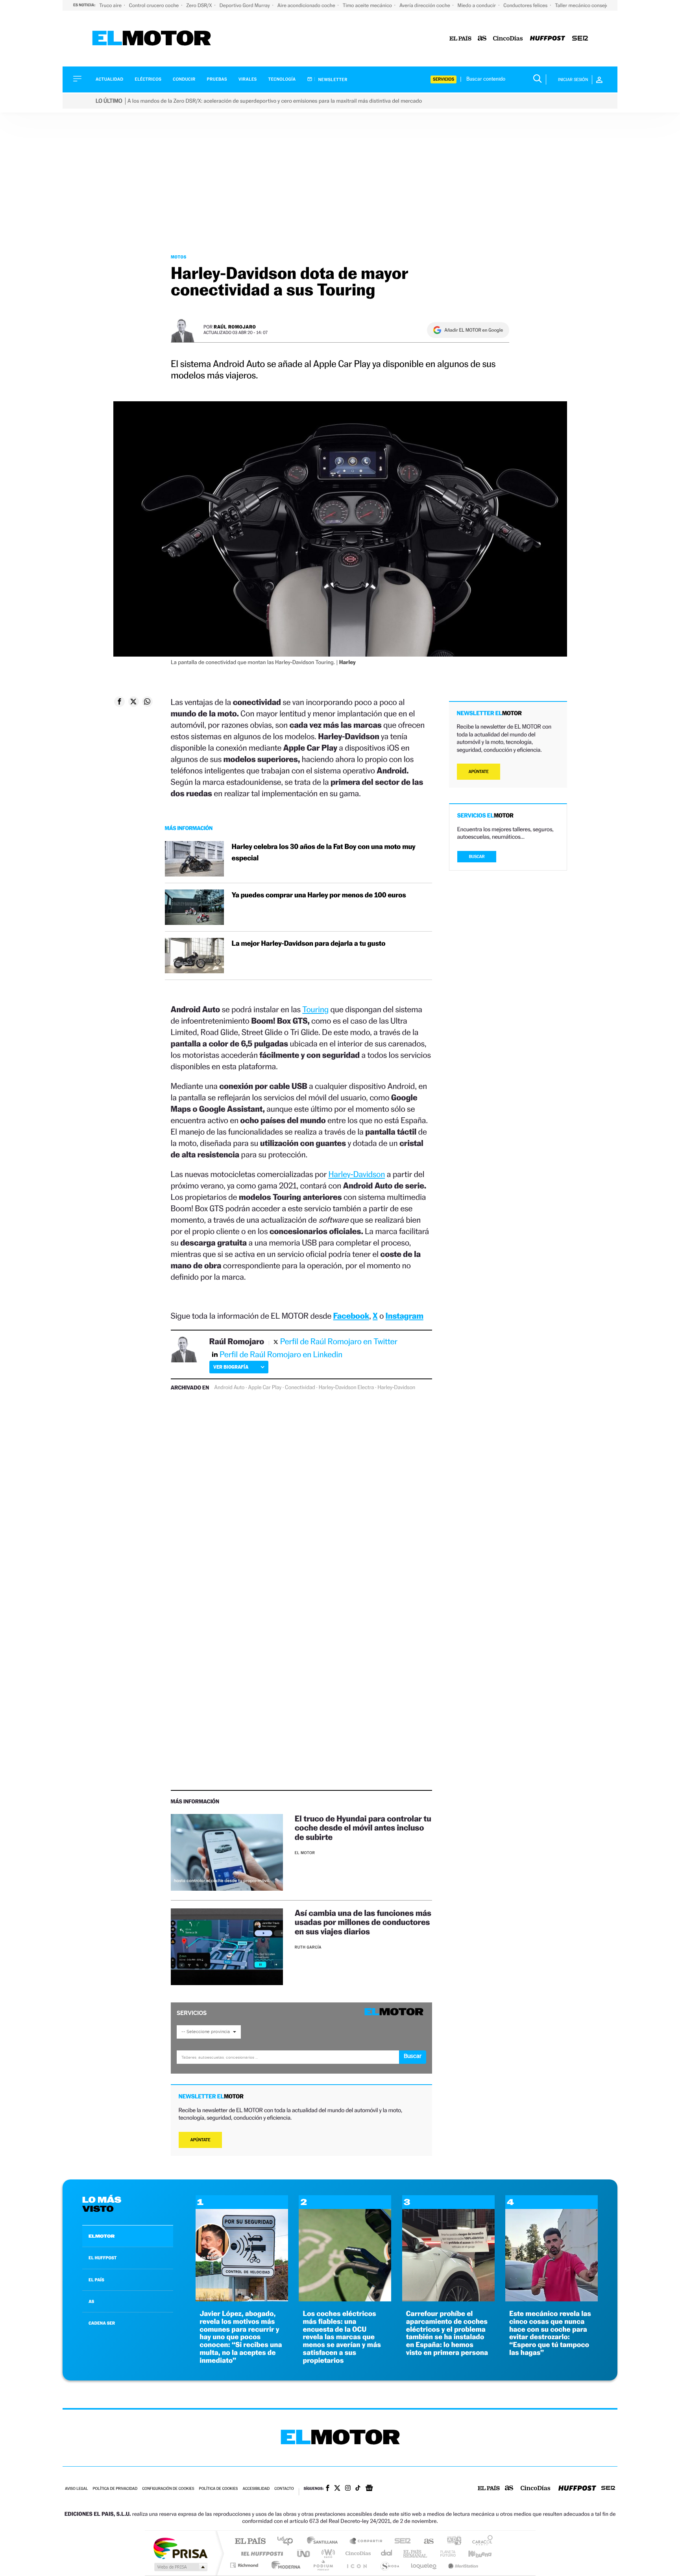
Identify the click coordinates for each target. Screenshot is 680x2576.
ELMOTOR (102, 2236)
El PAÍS (250, 2542)
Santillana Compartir (366, 2542)
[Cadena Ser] (580, 39)
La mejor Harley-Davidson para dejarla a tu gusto (309, 944)
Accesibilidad (256, 2489)
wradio (327, 2553)
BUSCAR (477, 857)
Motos (179, 257)
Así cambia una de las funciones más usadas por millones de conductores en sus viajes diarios (363, 1922)
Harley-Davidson (357, 1174)
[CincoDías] (508, 39)
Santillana (325, 2542)
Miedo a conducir (478, 5)
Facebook (351, 1316)
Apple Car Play (265, 1388)
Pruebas (217, 79)
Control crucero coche (154, 5)
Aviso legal (76, 2489)
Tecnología (282, 79)
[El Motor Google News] (369, 2489)
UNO (304, 2553)
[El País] (460, 39)
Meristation (462, 2565)
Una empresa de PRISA (180, 2548)
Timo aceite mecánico (368, 5)
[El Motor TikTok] (358, 2489)
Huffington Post (261, 2553)
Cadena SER (400, 2542)
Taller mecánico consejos (583, 5)
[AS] (482, 39)
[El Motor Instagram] (348, 2489)
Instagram (405, 1316)
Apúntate (200, 2140)
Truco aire (111, 5)
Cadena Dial (387, 2553)
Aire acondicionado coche (307, 5)
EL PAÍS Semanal (416, 2553)
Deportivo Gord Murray (245, 5)
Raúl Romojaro (235, 327)
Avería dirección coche (425, 5)
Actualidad (109, 79)
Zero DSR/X (200, 5)
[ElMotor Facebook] (328, 2489)
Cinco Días (357, 2553)
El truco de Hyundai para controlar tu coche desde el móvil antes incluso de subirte (363, 1828)
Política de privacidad (115, 2489)
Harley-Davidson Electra (346, 1388)
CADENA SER (102, 2323)
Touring (315, 1009)
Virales (248, 79)
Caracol (480, 2542)
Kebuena (473, 2553)
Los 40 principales (288, 2542)
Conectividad (300, 1388)
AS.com (425, 2542)
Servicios (443, 79)
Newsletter (332, 79)
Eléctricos (148, 79)
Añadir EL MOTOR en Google (474, 330)
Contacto (284, 2489)
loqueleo (424, 2565)
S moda (389, 2565)
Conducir (184, 79)
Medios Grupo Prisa (180, 2567)
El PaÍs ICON (357, 2565)
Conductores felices (526, 5)
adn (451, 2542)
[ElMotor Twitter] (337, 2489)
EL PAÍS (96, 2280)
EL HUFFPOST (103, 2258)
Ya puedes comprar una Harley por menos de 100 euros (319, 895)
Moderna (284, 2565)
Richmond (245, 2565)
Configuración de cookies (168, 2489)
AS (91, 2301)
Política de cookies (219, 2489)
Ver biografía (231, 1367)
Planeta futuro (445, 2553)
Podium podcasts (323, 2565)
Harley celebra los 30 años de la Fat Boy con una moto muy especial (324, 853)
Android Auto (229, 1388)
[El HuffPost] (548, 39)
